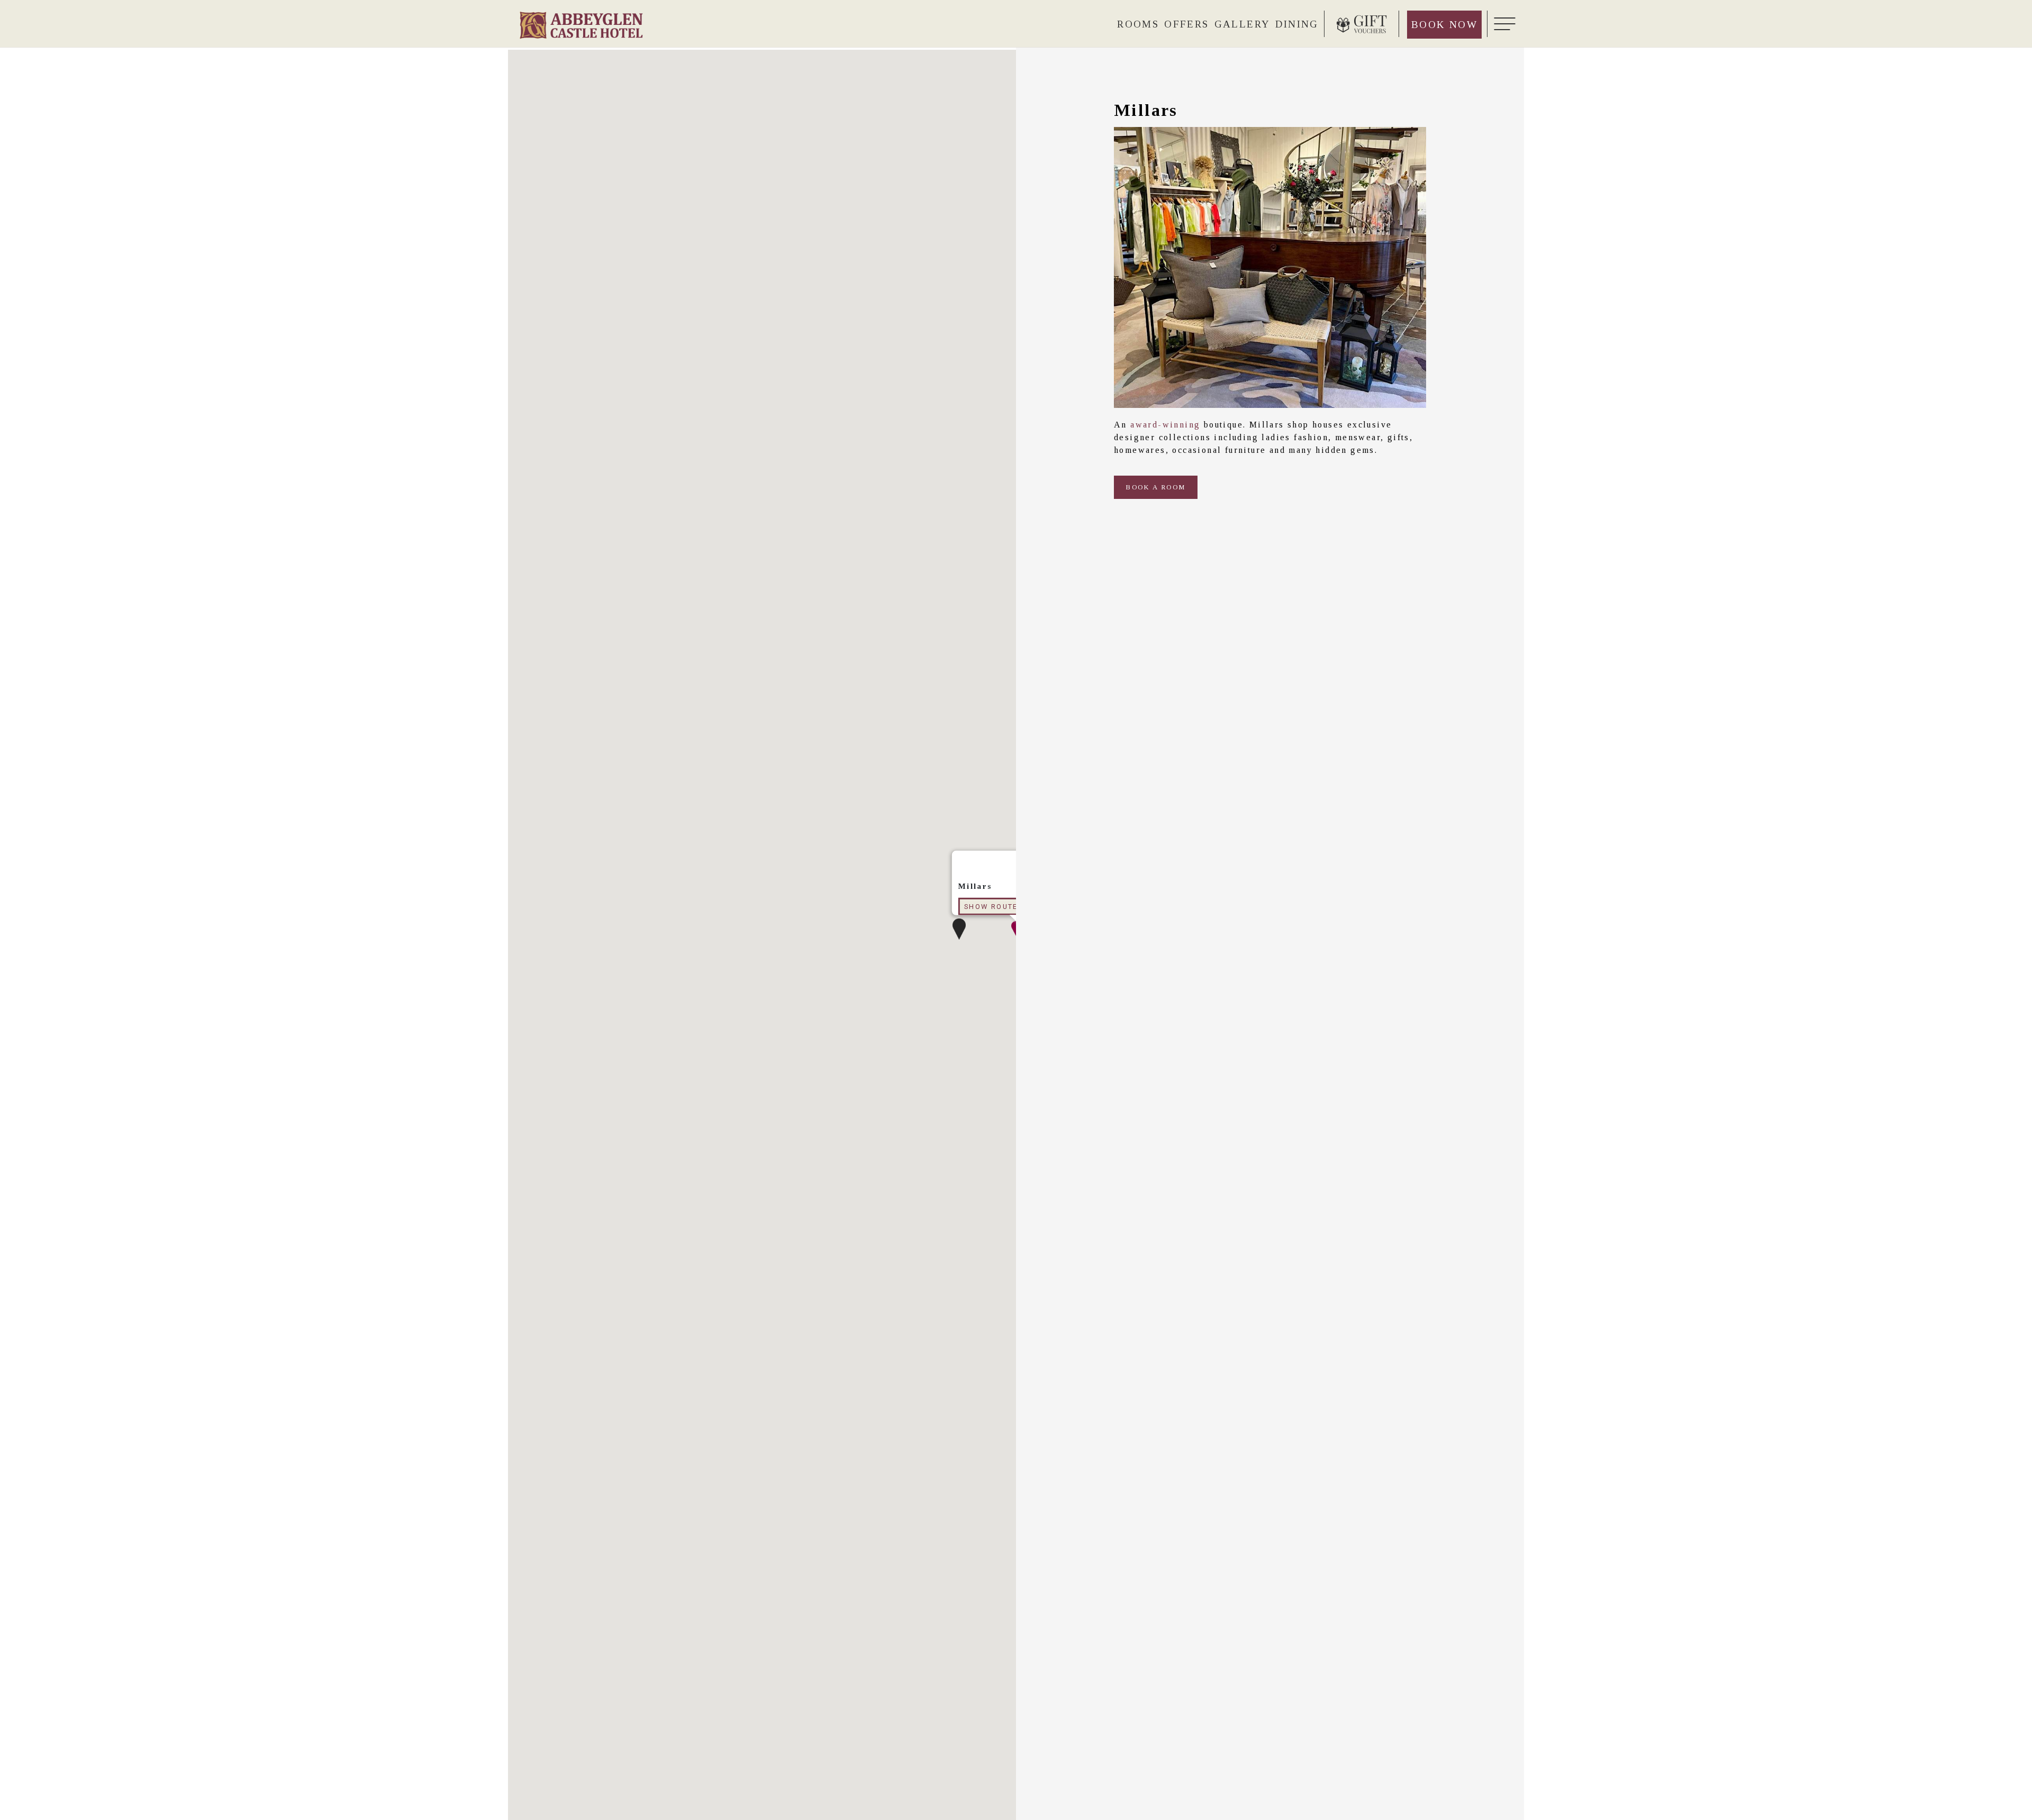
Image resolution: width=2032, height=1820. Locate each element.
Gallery (1242, 24)
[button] (959, 929)
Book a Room (1155, 487)
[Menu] (1503, 24)
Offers (1186, 24)
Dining (1297, 24)
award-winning (1165, 425)
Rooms (1138, 24)
